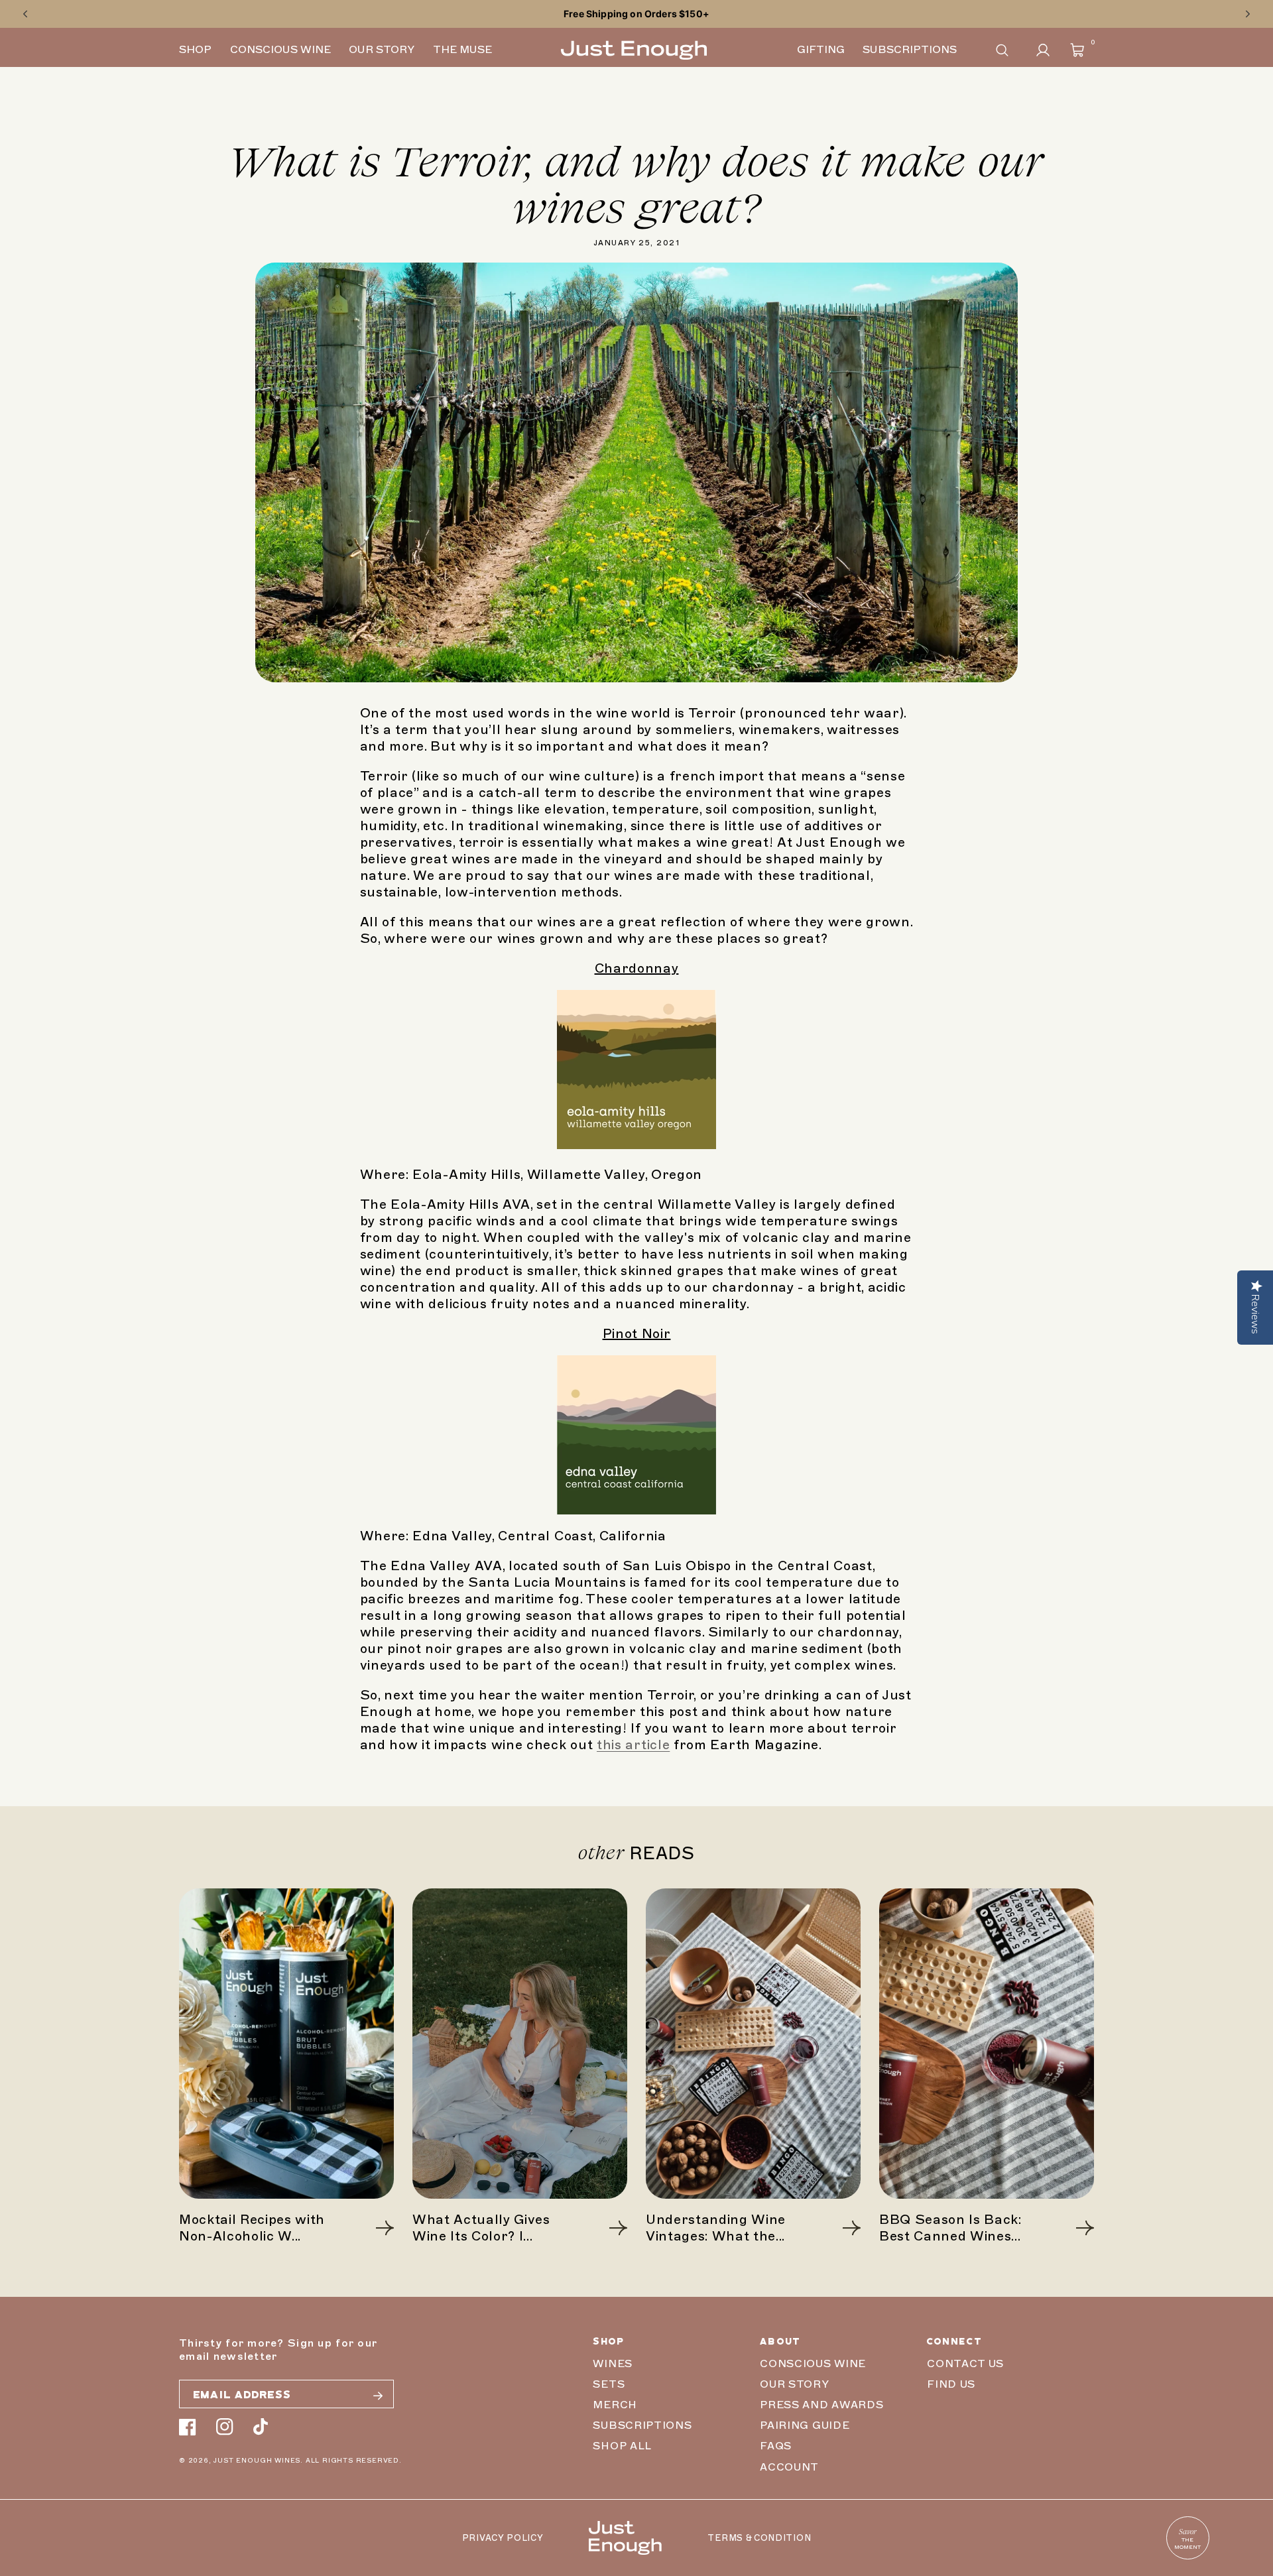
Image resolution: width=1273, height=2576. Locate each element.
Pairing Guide (805, 2425)
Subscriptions (642, 2425)
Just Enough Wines (257, 2460)
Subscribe (378, 2396)
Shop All (622, 2446)
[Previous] (25, 14)
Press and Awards (821, 2405)
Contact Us (965, 2364)
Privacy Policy (503, 2538)
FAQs (776, 2446)
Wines (612, 2364)
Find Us (951, 2384)
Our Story (794, 2384)
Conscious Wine (813, 2364)
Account (789, 2467)
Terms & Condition (759, 2538)
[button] (1002, 50)
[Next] (1248, 14)
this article (633, 1745)
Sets (609, 2384)
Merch (615, 2405)
